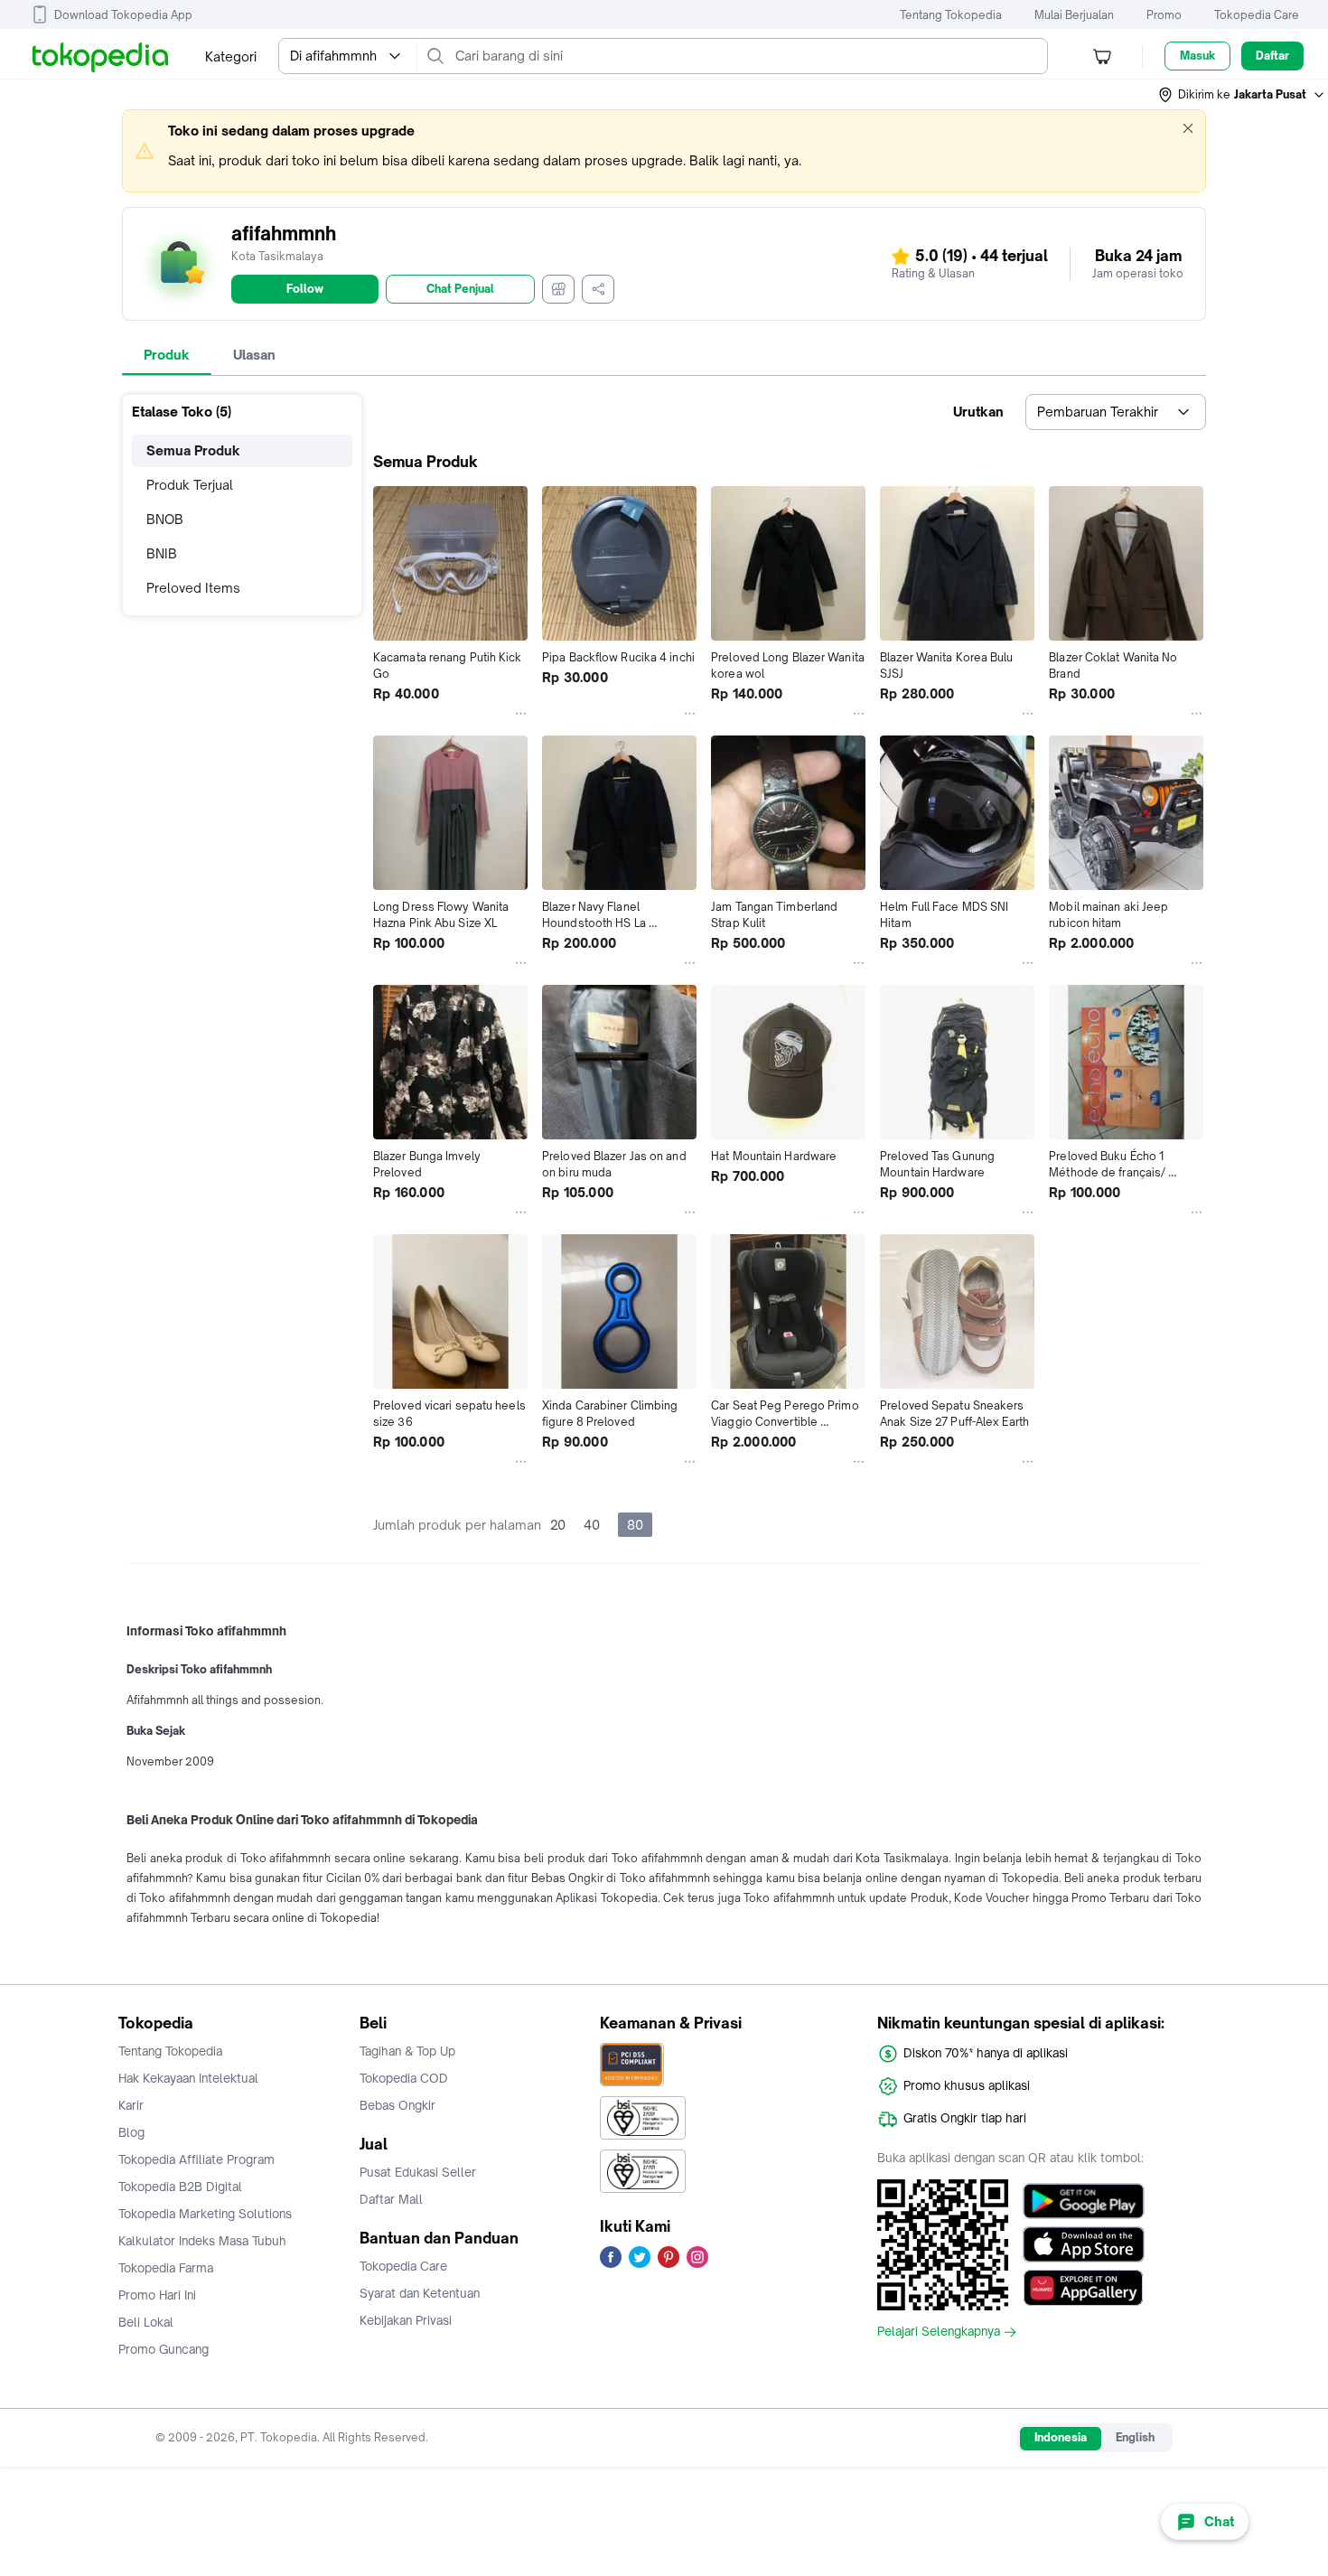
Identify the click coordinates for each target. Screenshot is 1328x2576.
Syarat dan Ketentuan (420, 2293)
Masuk (1197, 56)
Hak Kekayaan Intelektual (188, 2078)
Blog (131, 2132)
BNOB (165, 519)
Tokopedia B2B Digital (180, 2187)
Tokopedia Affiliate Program (196, 2159)
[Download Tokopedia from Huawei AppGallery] (1084, 2288)
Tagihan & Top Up (407, 2051)
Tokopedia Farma (166, 2268)
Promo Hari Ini (157, 2295)
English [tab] (1135, 2437)
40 (592, 1525)
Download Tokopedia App (123, 15)
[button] (1242, 95)
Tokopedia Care (1257, 15)
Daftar (1272, 56)
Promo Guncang (164, 2349)
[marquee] (664, 151)
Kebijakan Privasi (406, 2320)
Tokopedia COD (404, 2078)
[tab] (167, 355)
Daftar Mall (391, 2199)
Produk (167, 355)
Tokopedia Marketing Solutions (205, 2214)
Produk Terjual (190, 485)
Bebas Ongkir (397, 2105)
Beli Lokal (146, 2322)
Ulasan (254, 355)
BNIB (162, 553)
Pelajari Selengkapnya (939, 2332)
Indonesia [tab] (1061, 2437)
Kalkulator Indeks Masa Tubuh (202, 2241)
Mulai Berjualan (1074, 15)
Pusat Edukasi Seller (418, 2172)
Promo (1164, 15)
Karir (131, 2105)
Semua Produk (193, 450)
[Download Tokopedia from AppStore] (1084, 2244)
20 (558, 1525)
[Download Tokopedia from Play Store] (1084, 2201)
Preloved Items (193, 588)
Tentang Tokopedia (951, 15)
